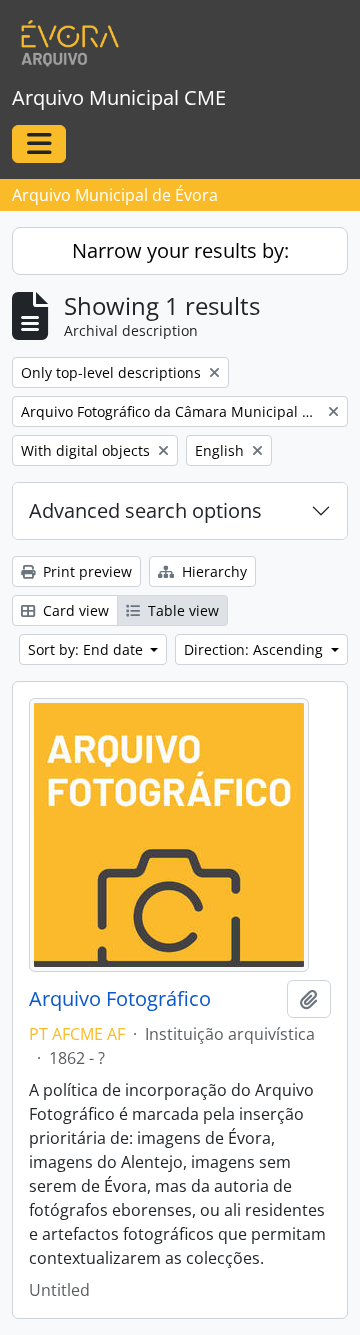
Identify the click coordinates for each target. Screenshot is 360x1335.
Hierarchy (212, 571)
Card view (74, 610)
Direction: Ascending (255, 649)
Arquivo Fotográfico (120, 999)
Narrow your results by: (180, 250)
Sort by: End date (87, 649)
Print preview (85, 571)
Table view (181, 610)
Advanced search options (145, 510)
